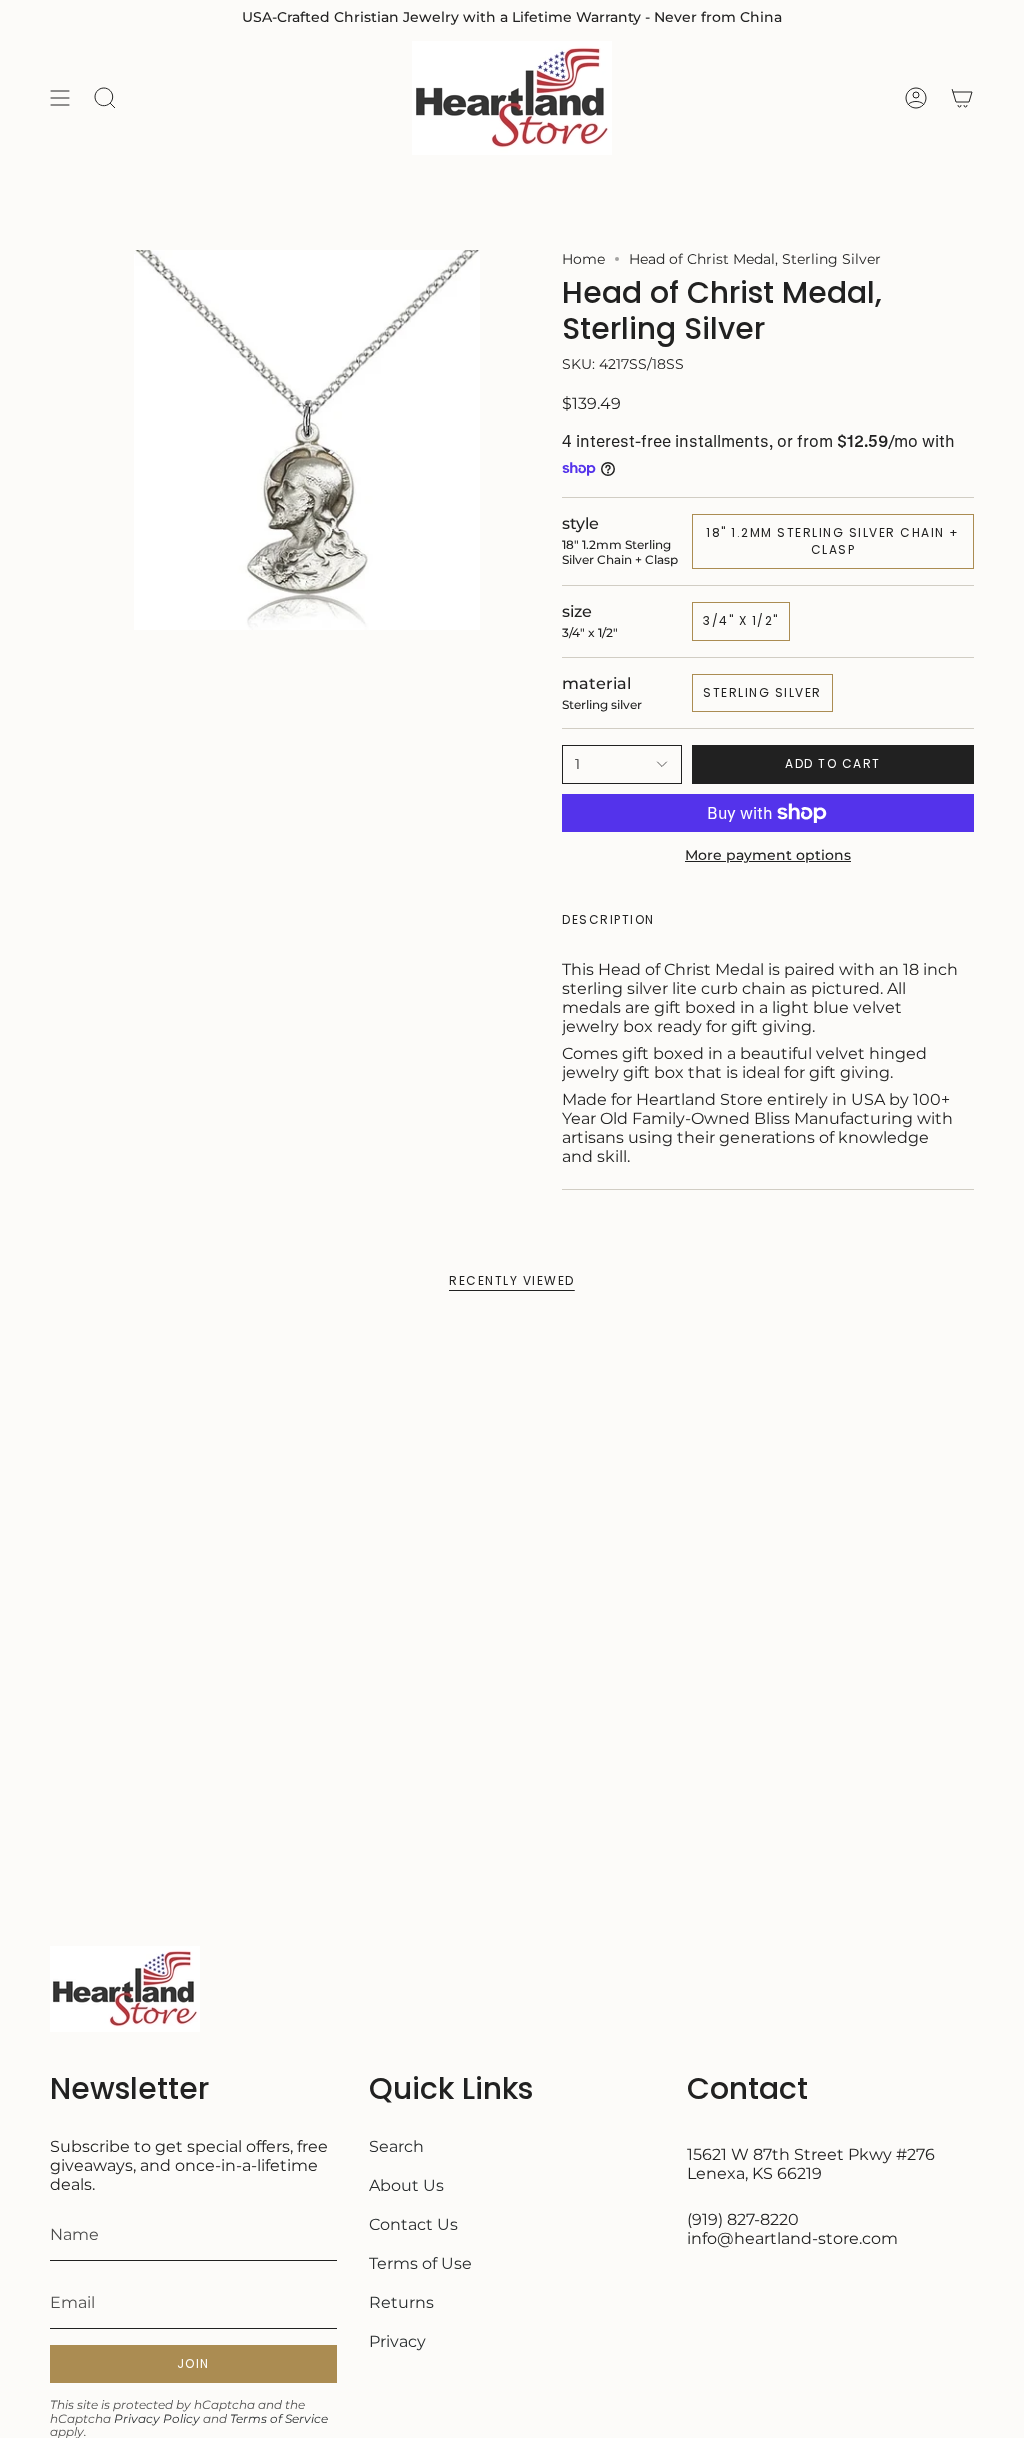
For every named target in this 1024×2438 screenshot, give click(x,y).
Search (396, 2146)
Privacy (397, 2341)
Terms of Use (420, 2263)
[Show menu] (60, 98)
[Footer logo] (125, 1989)
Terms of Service (279, 2418)
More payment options (768, 855)
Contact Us (413, 2224)
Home (583, 259)
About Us (406, 2185)
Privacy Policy (157, 2418)
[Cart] (962, 98)
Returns (401, 2302)
